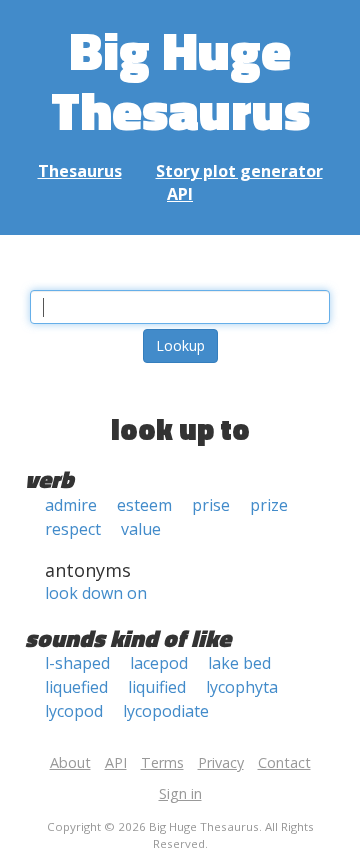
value (141, 529)
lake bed (239, 663)
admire (71, 505)
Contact (284, 762)
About (70, 762)
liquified (157, 687)
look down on (96, 593)
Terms (162, 762)
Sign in (180, 793)
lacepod (159, 663)
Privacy (221, 762)
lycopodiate (166, 711)
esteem (144, 505)
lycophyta (242, 687)
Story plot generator (239, 171)
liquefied (76, 687)
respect (73, 529)
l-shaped (77, 663)
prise (211, 505)
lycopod (74, 711)
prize (269, 505)
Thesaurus (80, 171)
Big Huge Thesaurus (180, 79)
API (180, 194)
